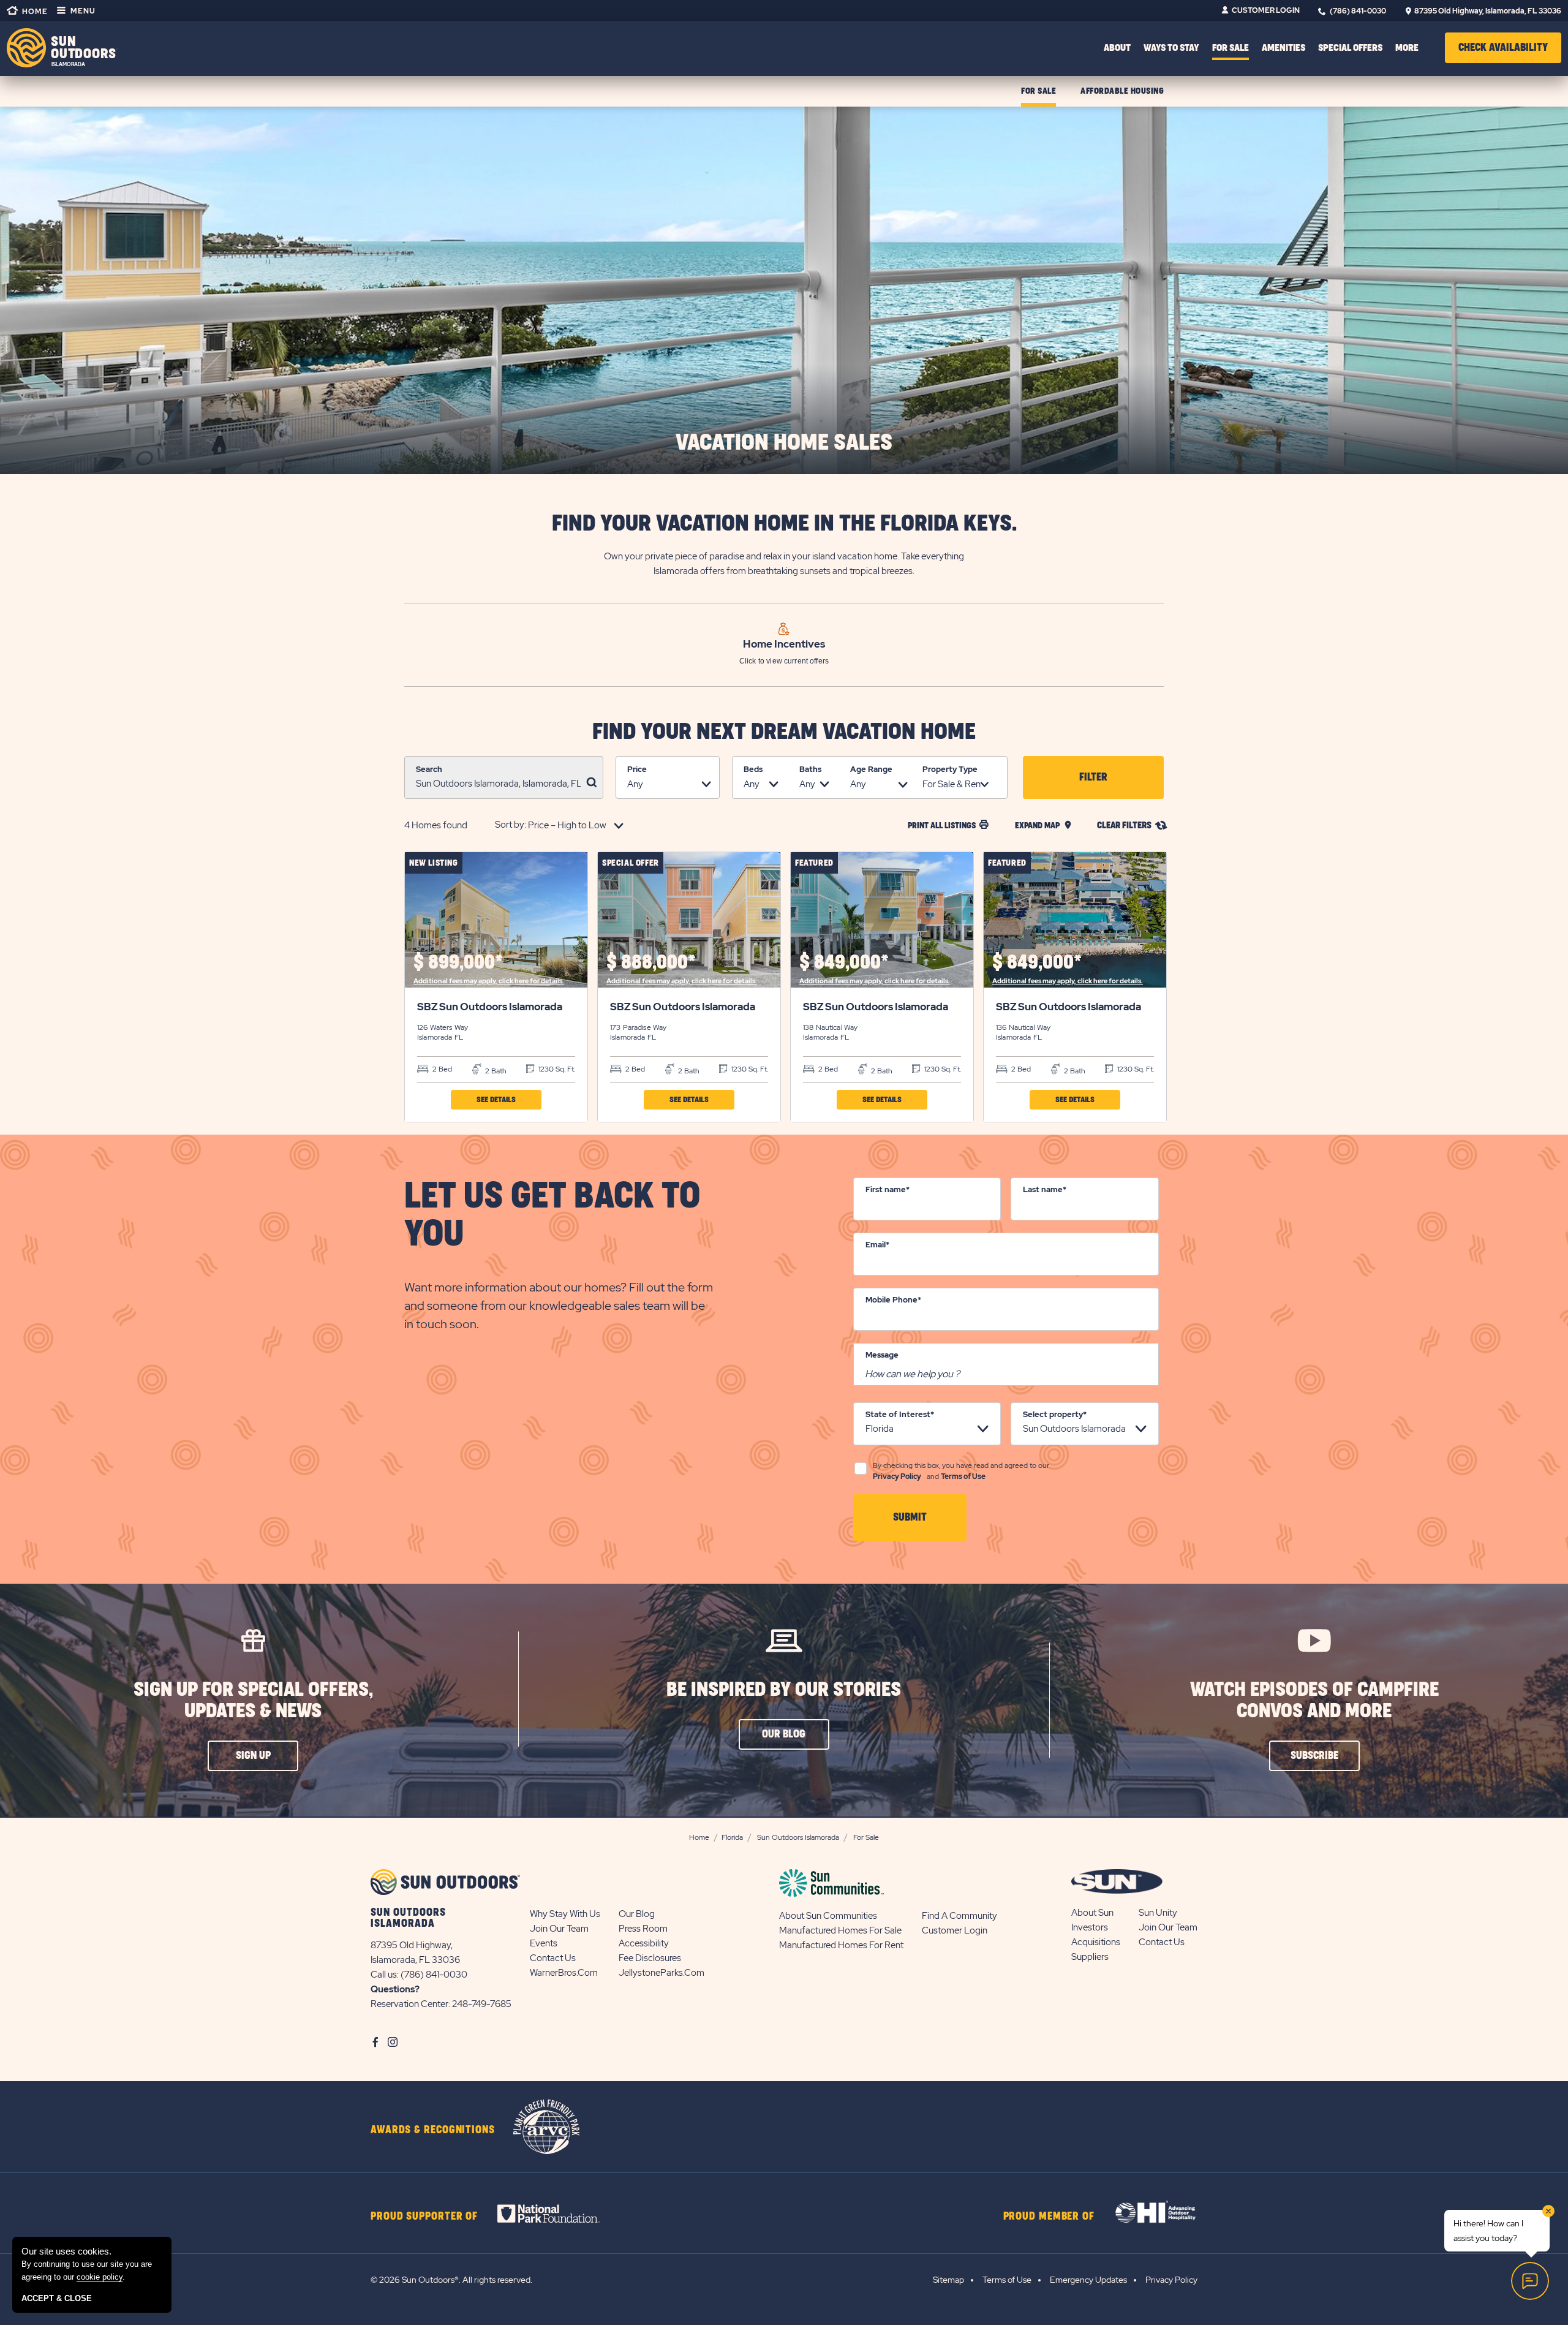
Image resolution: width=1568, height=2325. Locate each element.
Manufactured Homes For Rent (841, 1945)
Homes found (436, 825)
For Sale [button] (1038, 91)
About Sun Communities (828, 1916)
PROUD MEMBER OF (1049, 2217)
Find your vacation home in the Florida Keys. (784, 524)
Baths (810, 769)
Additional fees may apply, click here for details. (489, 981)
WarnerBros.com (564, 1973)
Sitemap (948, 2280)
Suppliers (1090, 1957)
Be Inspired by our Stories (784, 1690)
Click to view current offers (784, 661)
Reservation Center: (410, 2004)
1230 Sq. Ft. (556, 1069)
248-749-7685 (482, 2004)
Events (544, 1943)
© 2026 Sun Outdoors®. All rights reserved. (451, 2280)
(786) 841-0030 (1358, 11)
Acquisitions (1096, 1942)
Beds (753, 769)
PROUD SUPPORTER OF (424, 2217)
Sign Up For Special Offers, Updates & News (253, 1701)
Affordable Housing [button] (1122, 91)
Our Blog (637, 1914)
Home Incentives (784, 644)
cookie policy (100, 2277)
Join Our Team (559, 1929)
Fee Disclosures (650, 1958)
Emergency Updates (1088, 2280)
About (1117, 48)
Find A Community (959, 1916)
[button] (1503, 48)
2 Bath (495, 1071)
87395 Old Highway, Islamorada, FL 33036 (1488, 11)
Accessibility (644, 1943)
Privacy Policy (897, 1476)
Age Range (871, 769)
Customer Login (1266, 10)
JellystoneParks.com (661, 1973)
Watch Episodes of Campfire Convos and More (1314, 1701)
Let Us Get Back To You (552, 1215)
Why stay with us (565, 1914)
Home (34, 12)
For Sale (1231, 48)
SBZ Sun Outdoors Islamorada (490, 1007)
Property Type (950, 769)
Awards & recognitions (433, 2130)
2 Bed (441, 1069)
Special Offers (1350, 48)
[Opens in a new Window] (560, 2213)
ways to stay (1171, 48)
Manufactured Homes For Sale (840, 1930)
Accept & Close (57, 2298)
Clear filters (1124, 826)
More (1407, 48)
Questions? (395, 1989)
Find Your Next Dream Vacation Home (784, 732)
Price (637, 769)
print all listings (942, 826)
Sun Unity (1158, 1913)
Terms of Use (963, 1476)
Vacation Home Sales (784, 443)
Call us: (386, 1975)
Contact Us (553, 1958)
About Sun (1092, 1913)
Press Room (643, 1929)
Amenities (1283, 48)
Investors (1090, 1927)
